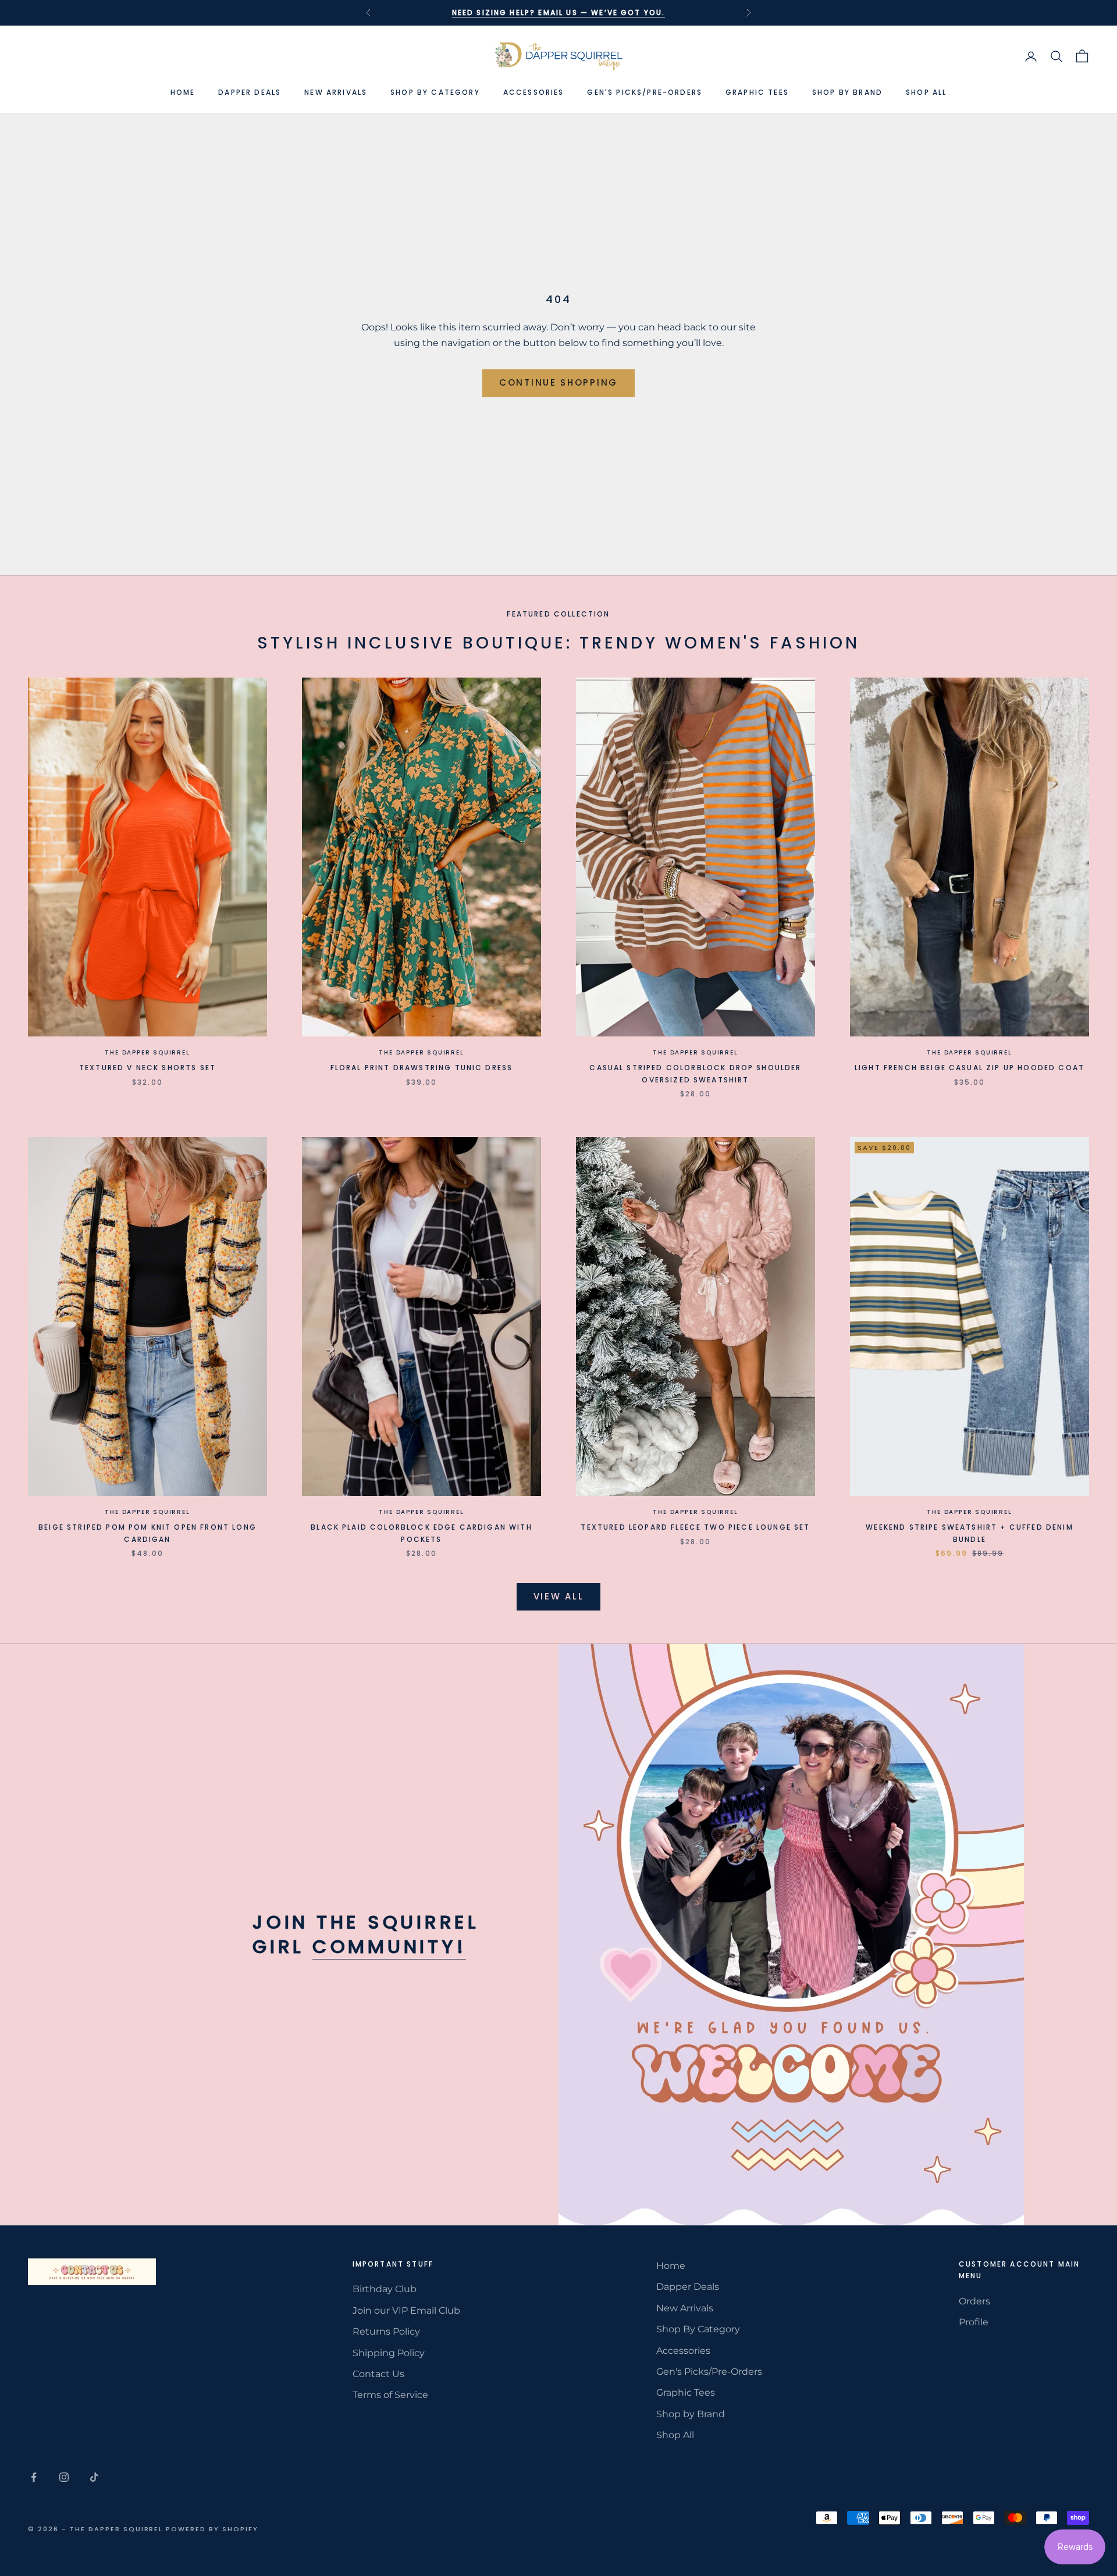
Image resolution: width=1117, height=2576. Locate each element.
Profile (974, 2322)
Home (183, 92)
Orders (974, 2301)
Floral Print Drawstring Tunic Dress (422, 1068)
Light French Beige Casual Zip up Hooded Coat (970, 1068)
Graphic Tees (757, 92)
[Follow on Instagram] (64, 2477)
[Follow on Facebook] (34, 2477)
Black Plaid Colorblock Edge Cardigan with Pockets (421, 1533)
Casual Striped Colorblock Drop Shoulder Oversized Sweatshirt (695, 1073)
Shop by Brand (847, 92)
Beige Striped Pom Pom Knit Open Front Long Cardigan (147, 1533)
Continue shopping (558, 382)
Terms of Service (390, 2395)
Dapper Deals (250, 92)
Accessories (534, 92)
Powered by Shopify (212, 2529)
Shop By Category (435, 92)
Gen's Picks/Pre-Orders (645, 92)
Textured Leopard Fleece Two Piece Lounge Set (695, 1527)
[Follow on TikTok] (94, 2477)
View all (559, 1596)
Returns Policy (386, 2331)
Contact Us (378, 2374)
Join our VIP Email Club (406, 2310)
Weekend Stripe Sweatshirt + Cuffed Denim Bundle (969, 1533)
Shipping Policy (389, 2353)
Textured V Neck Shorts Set (147, 1068)
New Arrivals (336, 92)
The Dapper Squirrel (147, 1052)
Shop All (926, 92)
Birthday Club (385, 2289)
